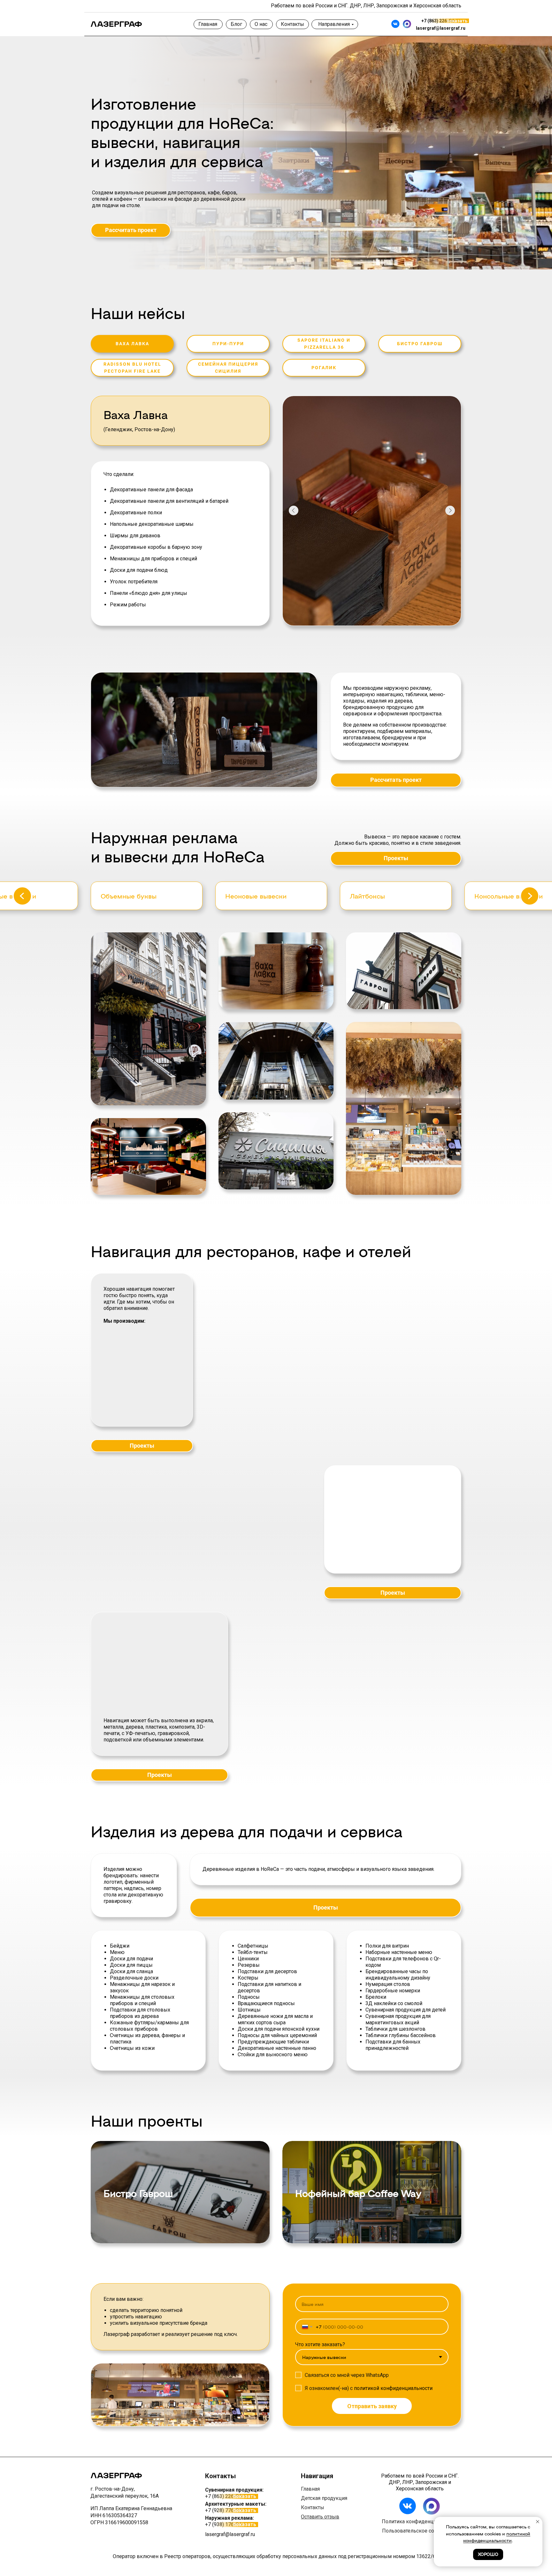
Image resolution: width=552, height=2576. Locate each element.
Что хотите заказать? (320, 2353)
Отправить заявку (372, 2415)
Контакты (292, 24)
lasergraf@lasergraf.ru (441, 28)
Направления (334, 24)
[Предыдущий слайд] (22, 900)
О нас (261, 24)
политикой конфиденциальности (393, 2397)
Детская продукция (324, 2507)
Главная (208, 24)
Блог (236, 24)
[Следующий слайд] (530, 900)
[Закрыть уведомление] (538, 2522)
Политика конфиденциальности (420, 2530)
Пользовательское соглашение (420, 2540)
